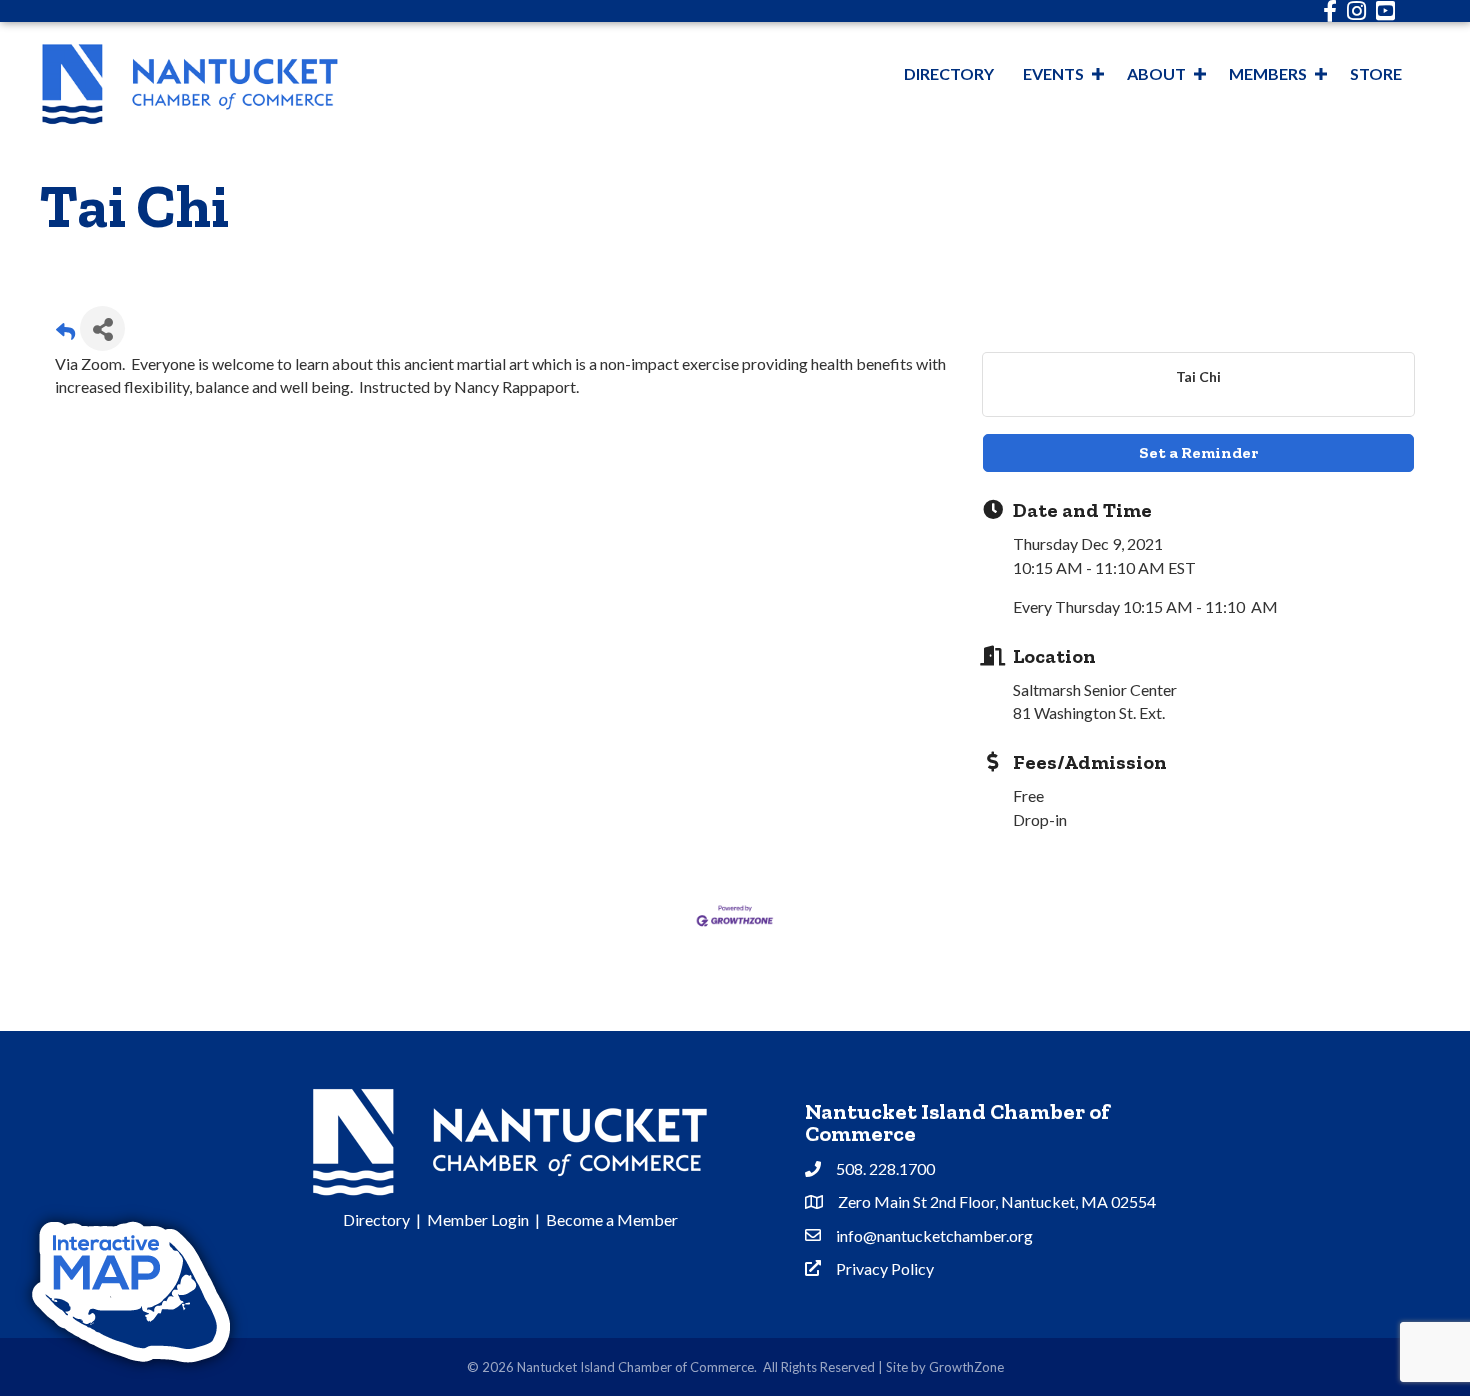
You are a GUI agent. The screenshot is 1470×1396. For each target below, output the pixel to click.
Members (1268, 73)
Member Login (478, 1219)
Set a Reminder (1198, 452)
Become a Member (612, 1219)
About (1156, 73)
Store (1376, 73)
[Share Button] (102, 328)
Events (1053, 73)
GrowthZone (966, 1367)
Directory (949, 73)
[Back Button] (65, 334)
